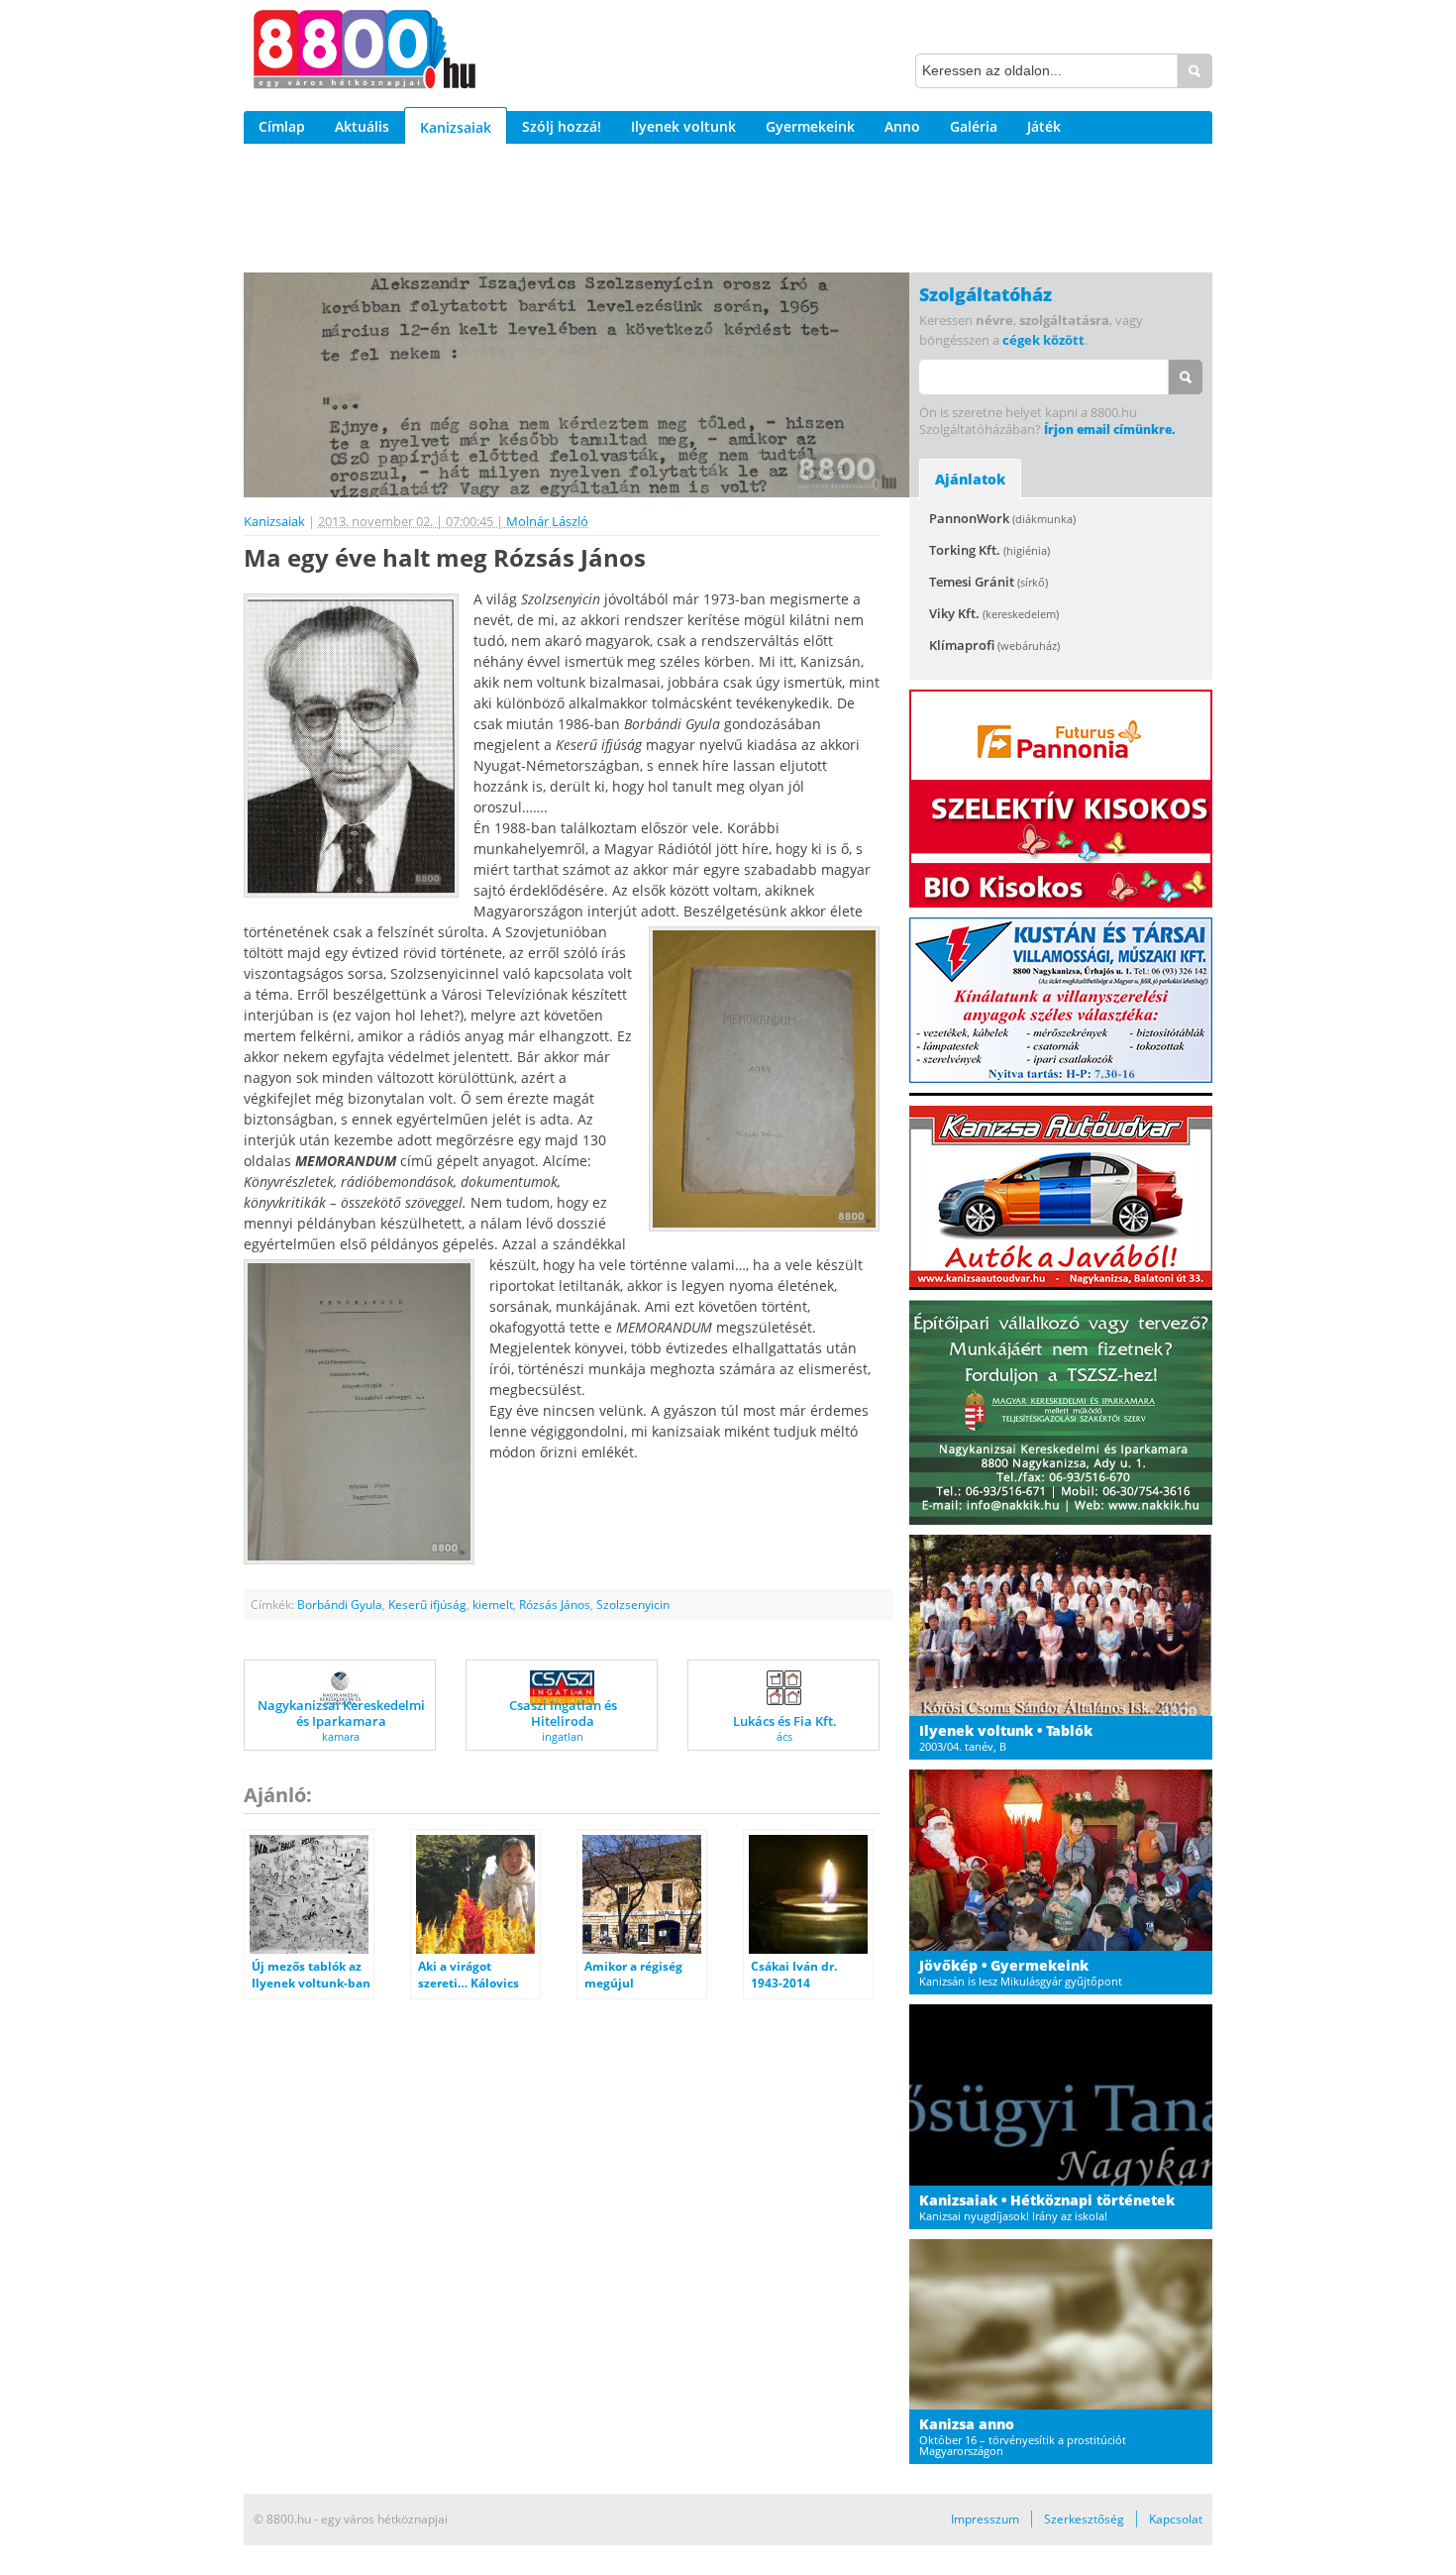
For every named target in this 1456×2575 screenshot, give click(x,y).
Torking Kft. (989, 550)
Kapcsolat (1176, 2519)
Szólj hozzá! (562, 126)
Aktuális (362, 126)
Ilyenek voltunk (683, 126)
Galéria (974, 126)
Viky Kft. (994, 613)
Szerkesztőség (1084, 2519)
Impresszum (985, 2519)
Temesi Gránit (988, 582)
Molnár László (547, 521)
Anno (902, 126)
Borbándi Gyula (340, 1605)
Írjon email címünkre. (1109, 429)
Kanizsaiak (456, 127)
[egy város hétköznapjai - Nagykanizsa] (364, 53)
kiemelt (493, 1605)
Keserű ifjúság (427, 1605)
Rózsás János (555, 1605)
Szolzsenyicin (633, 1605)
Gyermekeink (810, 126)
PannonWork (1002, 518)
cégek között (1043, 340)
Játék (1044, 126)
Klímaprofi (994, 645)
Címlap (282, 126)
